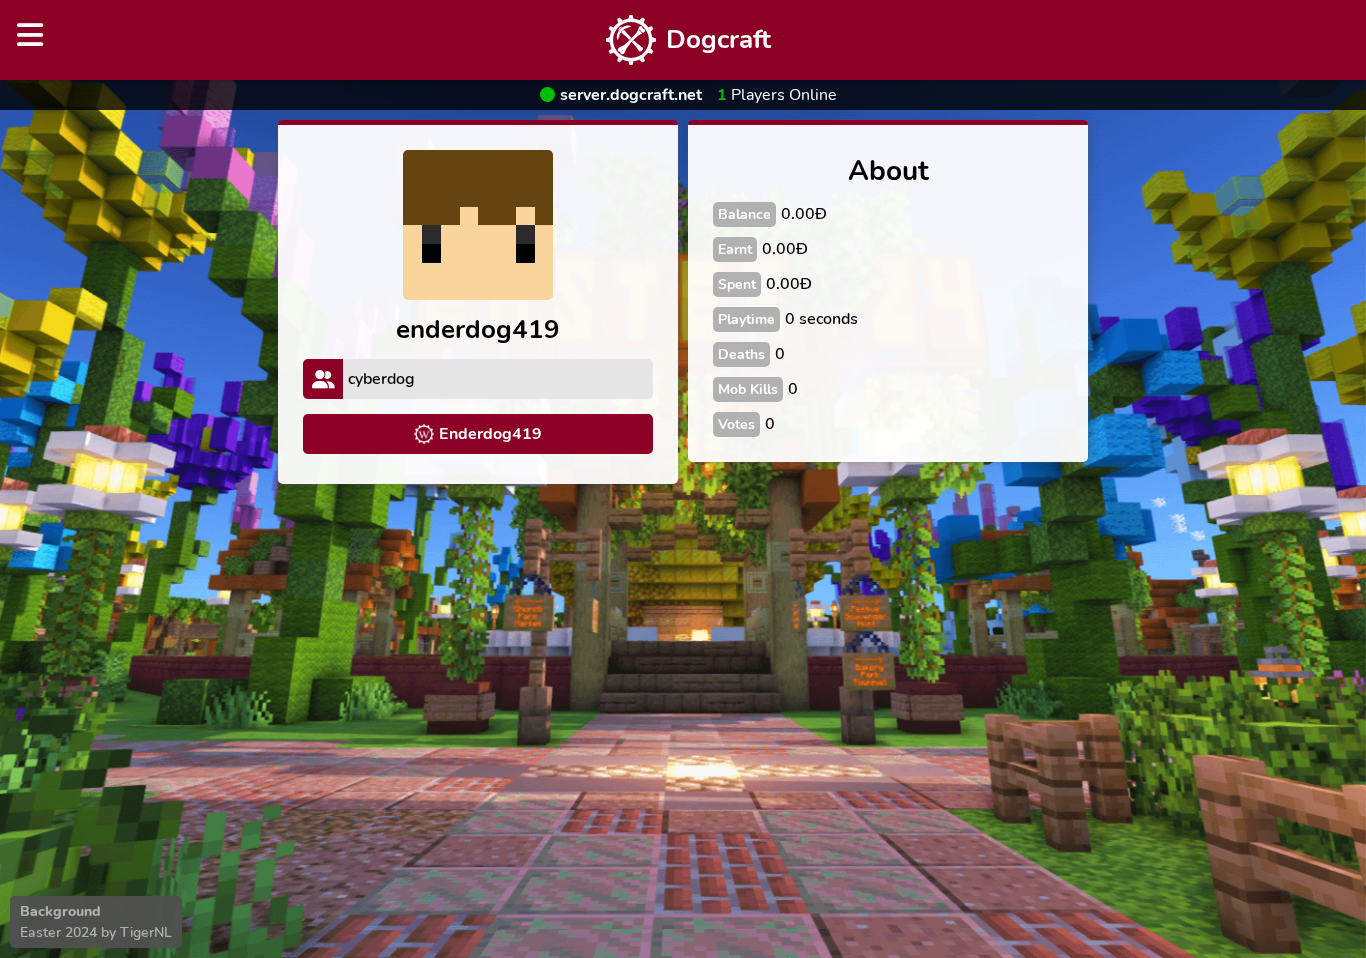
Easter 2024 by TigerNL (96, 932)
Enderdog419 (490, 434)
